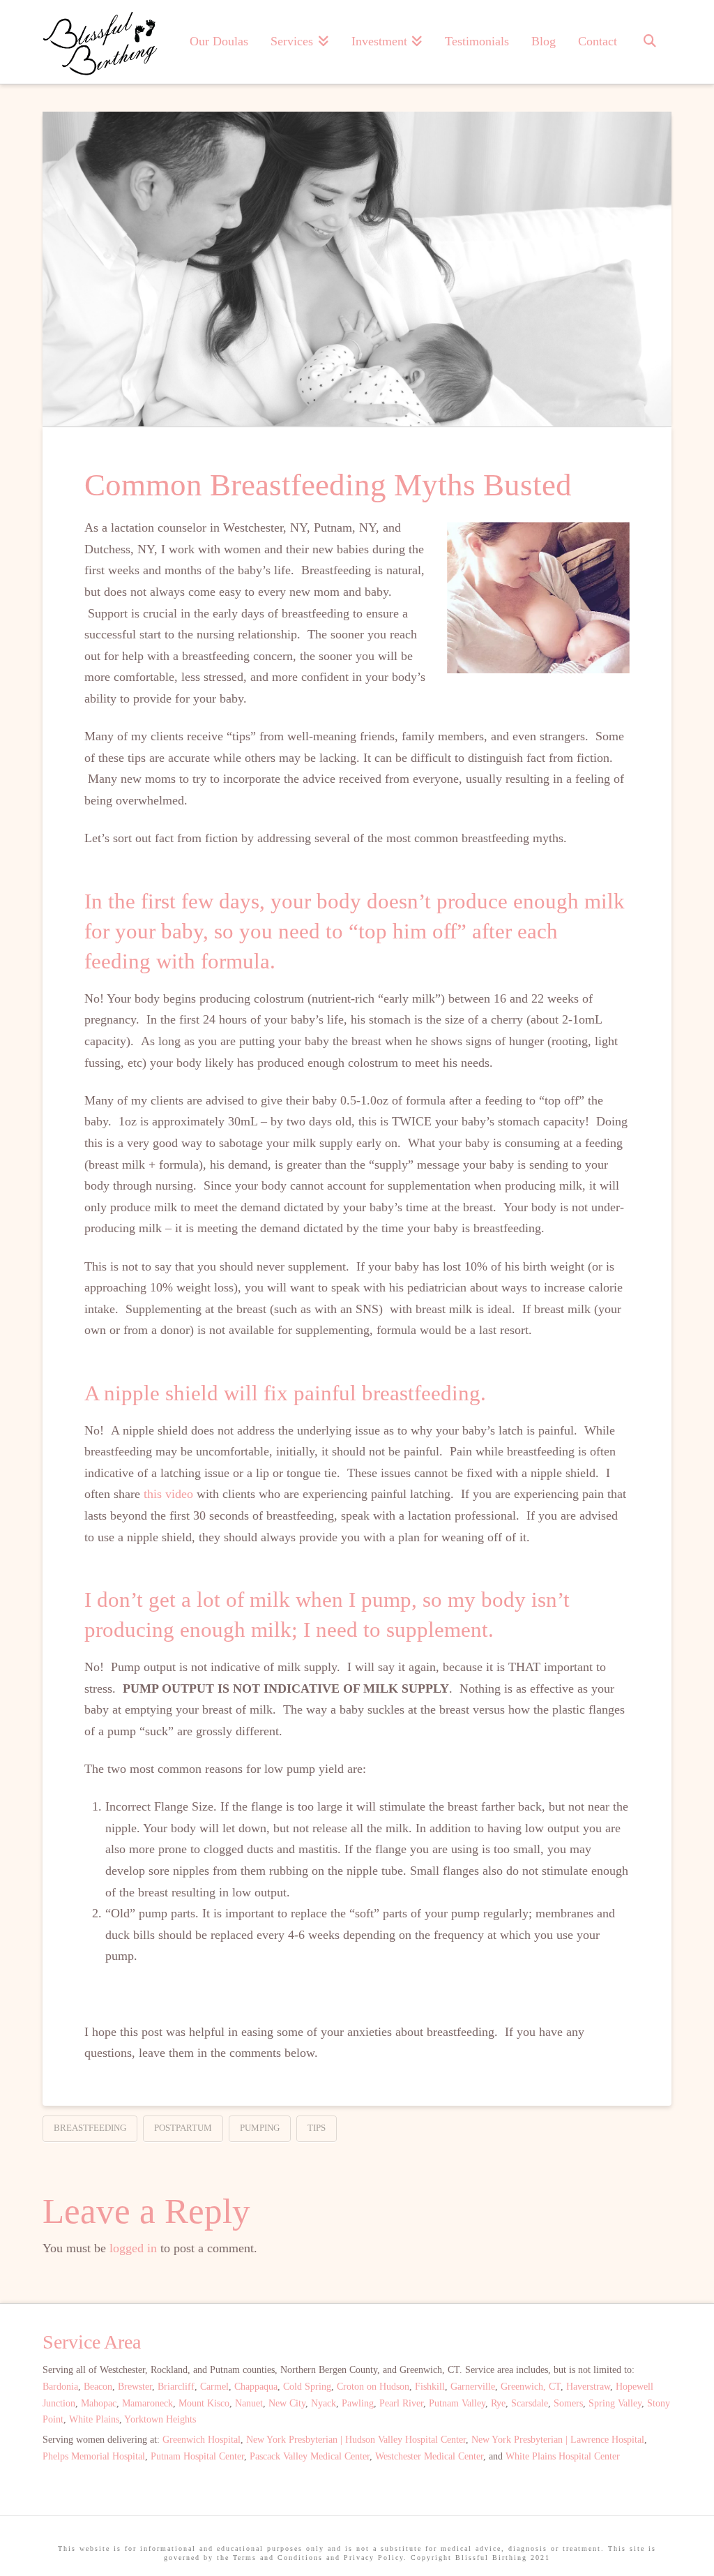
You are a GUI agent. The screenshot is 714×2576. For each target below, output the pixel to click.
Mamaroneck (147, 2403)
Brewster (135, 2387)
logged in (133, 2248)
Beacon (98, 2387)
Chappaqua (256, 2387)
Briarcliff (176, 2387)
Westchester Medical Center (429, 2456)
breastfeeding (90, 2128)
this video (168, 1494)
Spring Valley (615, 2403)
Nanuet (249, 2403)
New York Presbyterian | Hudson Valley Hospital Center (356, 2440)
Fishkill (430, 2387)
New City (287, 2403)
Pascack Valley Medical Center (310, 2456)
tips (317, 2128)
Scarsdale (530, 2403)
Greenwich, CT (531, 2387)
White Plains (94, 2419)
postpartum (183, 2128)
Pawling (358, 2403)
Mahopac (99, 2403)
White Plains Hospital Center (563, 2456)
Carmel (214, 2387)
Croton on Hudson (373, 2387)
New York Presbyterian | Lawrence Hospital (558, 2440)
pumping (260, 2128)
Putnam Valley (457, 2403)
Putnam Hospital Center (197, 2456)
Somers (568, 2403)
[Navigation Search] (650, 42)
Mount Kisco (204, 2403)
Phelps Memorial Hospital (94, 2456)
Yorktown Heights (160, 2419)
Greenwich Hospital (202, 2440)
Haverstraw (588, 2387)
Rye (498, 2403)
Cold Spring (307, 2387)
